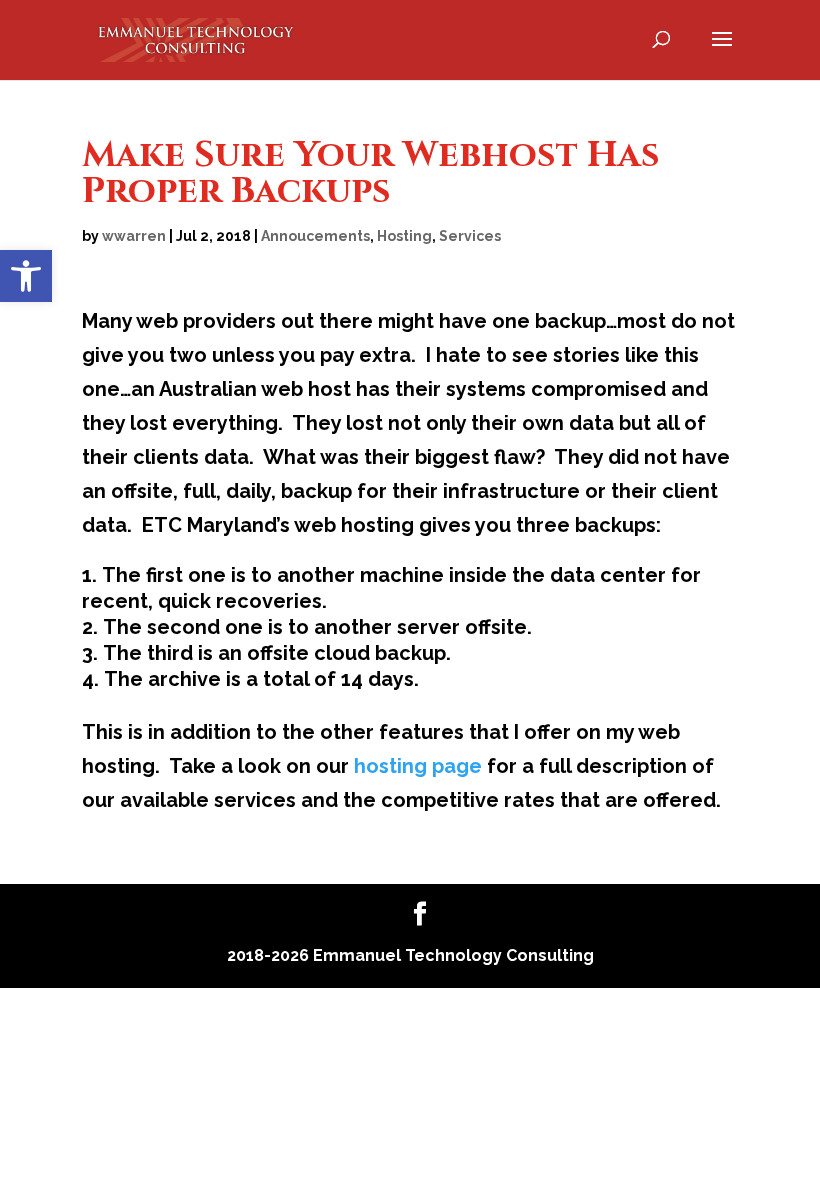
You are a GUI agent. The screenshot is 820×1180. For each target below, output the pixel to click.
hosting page (418, 766)
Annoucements (315, 236)
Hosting (404, 236)
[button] (26, 276)
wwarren (134, 236)
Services (470, 236)
